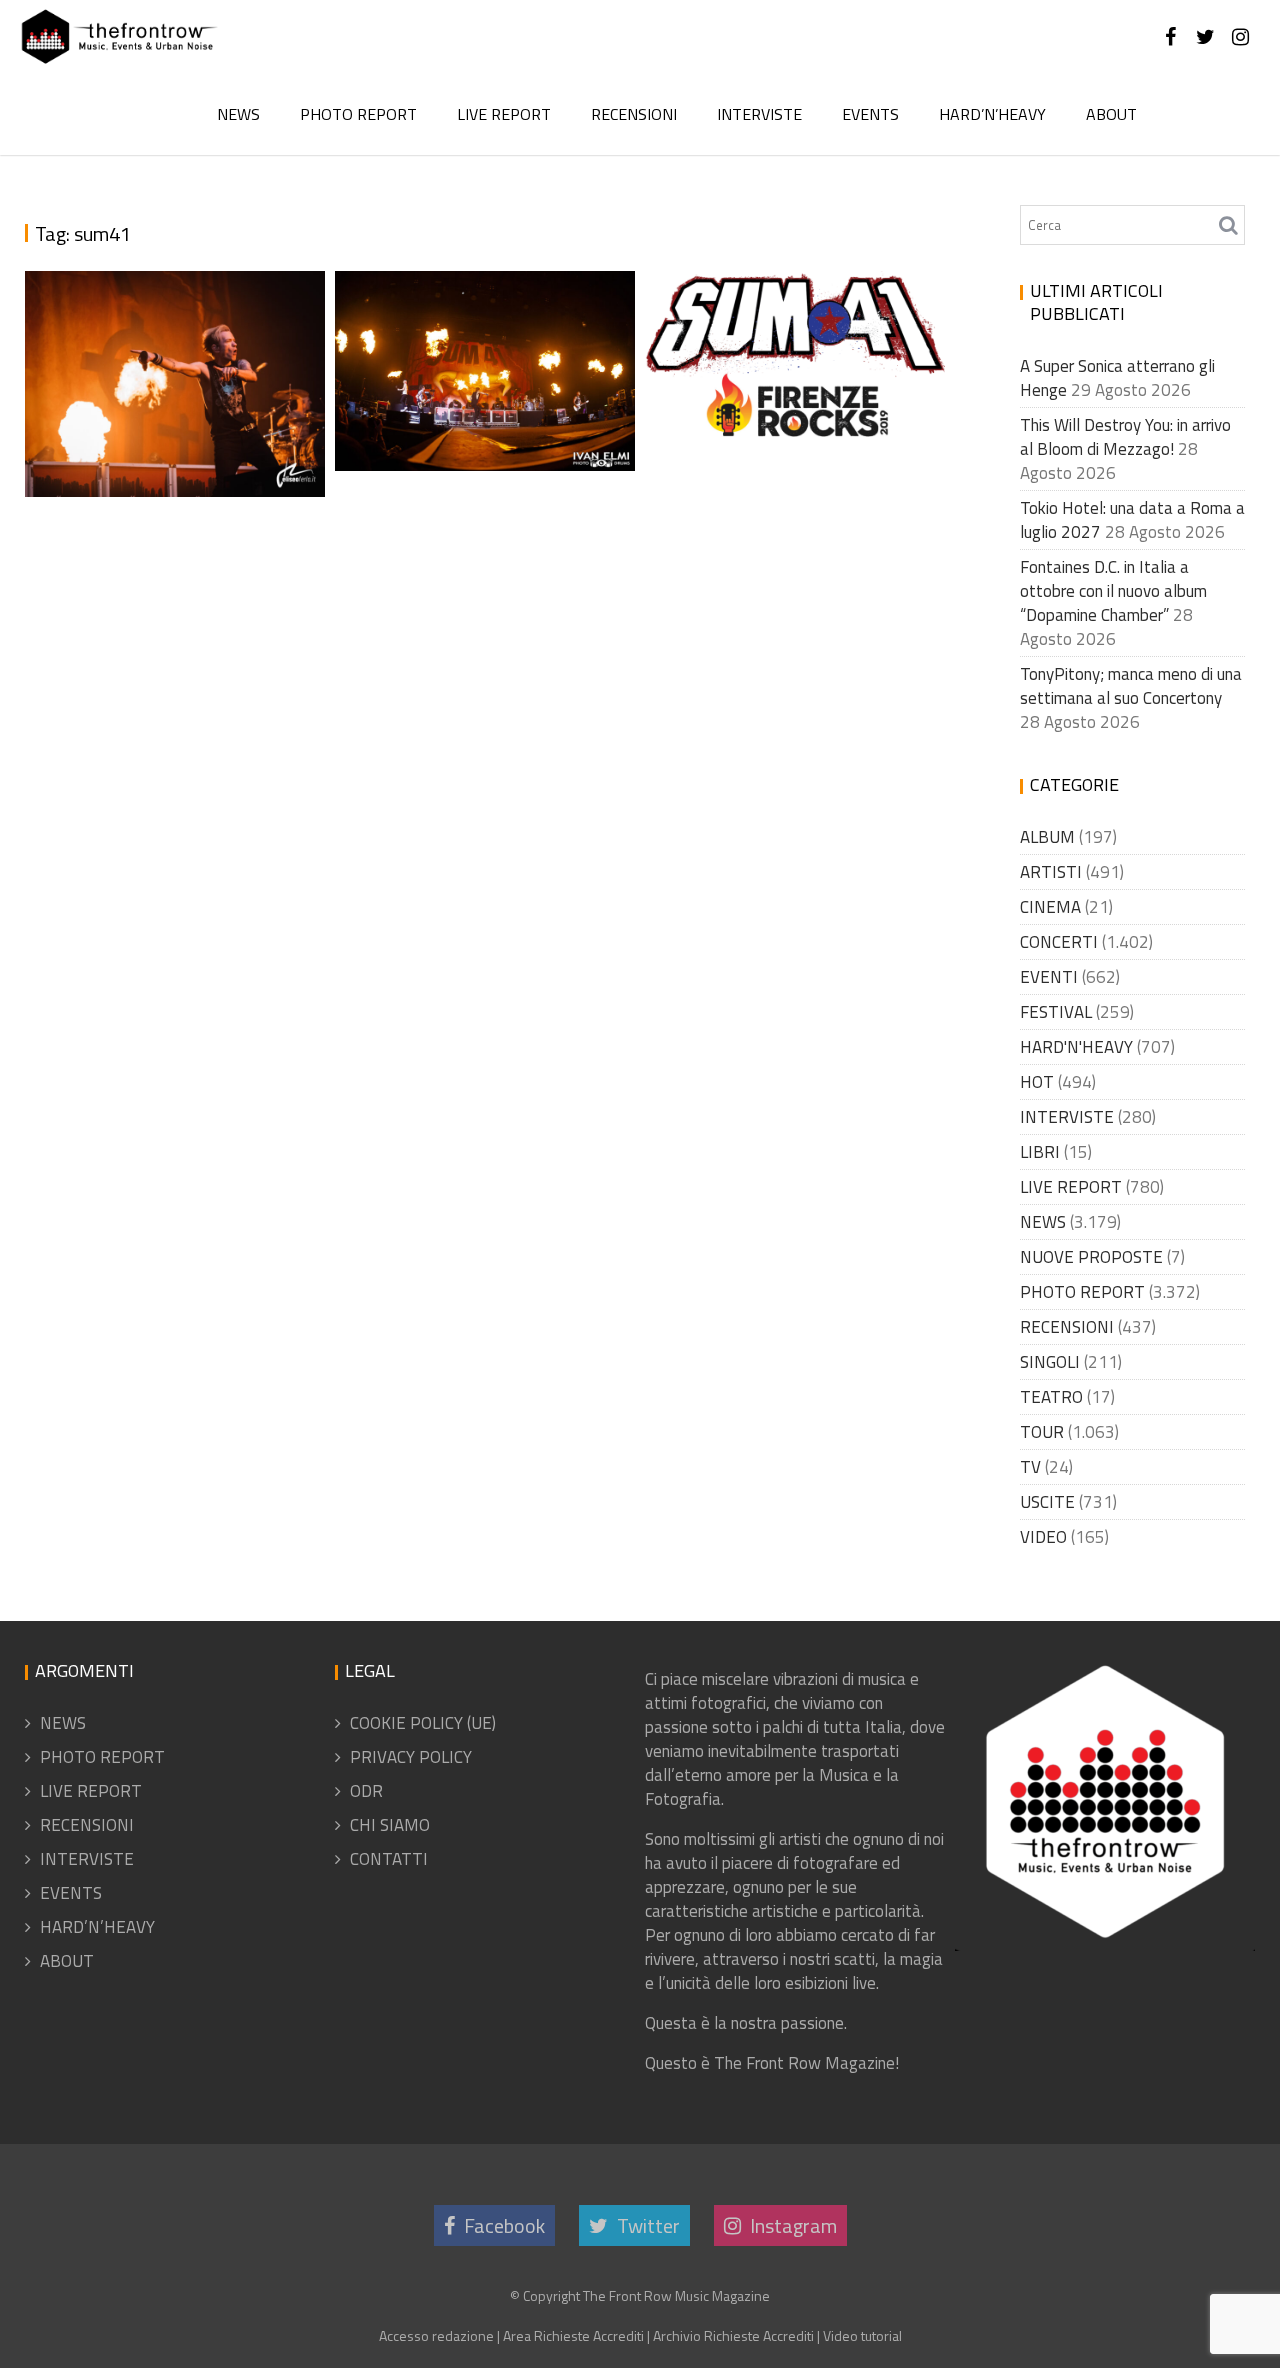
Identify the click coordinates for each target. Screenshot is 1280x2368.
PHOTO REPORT (358, 114)
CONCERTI (1059, 942)
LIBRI (1040, 1152)
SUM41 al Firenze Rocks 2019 (790, 402)
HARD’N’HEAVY (992, 114)
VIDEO (1043, 1537)
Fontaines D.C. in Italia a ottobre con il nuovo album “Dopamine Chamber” (1113, 591)
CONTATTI (389, 1859)
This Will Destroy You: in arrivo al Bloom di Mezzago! (1125, 437)
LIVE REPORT (504, 114)
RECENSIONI (634, 114)
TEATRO (1051, 1397)
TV (1030, 1467)
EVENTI (1049, 977)
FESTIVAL (1056, 1012)
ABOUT (1111, 114)
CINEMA (1050, 907)
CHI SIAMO (390, 1825)
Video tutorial (862, 2335)
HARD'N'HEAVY (1076, 1047)
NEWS (238, 114)
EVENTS (870, 114)
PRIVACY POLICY (411, 1757)
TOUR (1042, 1432)
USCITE (1047, 1502)
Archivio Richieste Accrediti (733, 2335)
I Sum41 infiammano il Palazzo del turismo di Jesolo (169, 412)
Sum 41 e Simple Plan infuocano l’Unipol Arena (485, 412)
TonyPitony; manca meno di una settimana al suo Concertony (1131, 686)
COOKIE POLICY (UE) (423, 1723)
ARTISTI (1051, 872)
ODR (366, 1791)
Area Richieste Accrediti (573, 2335)
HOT (1037, 1082)
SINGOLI (1050, 1362)
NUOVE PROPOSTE (1091, 1257)
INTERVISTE (759, 114)
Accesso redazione (436, 2335)
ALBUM (1047, 837)
